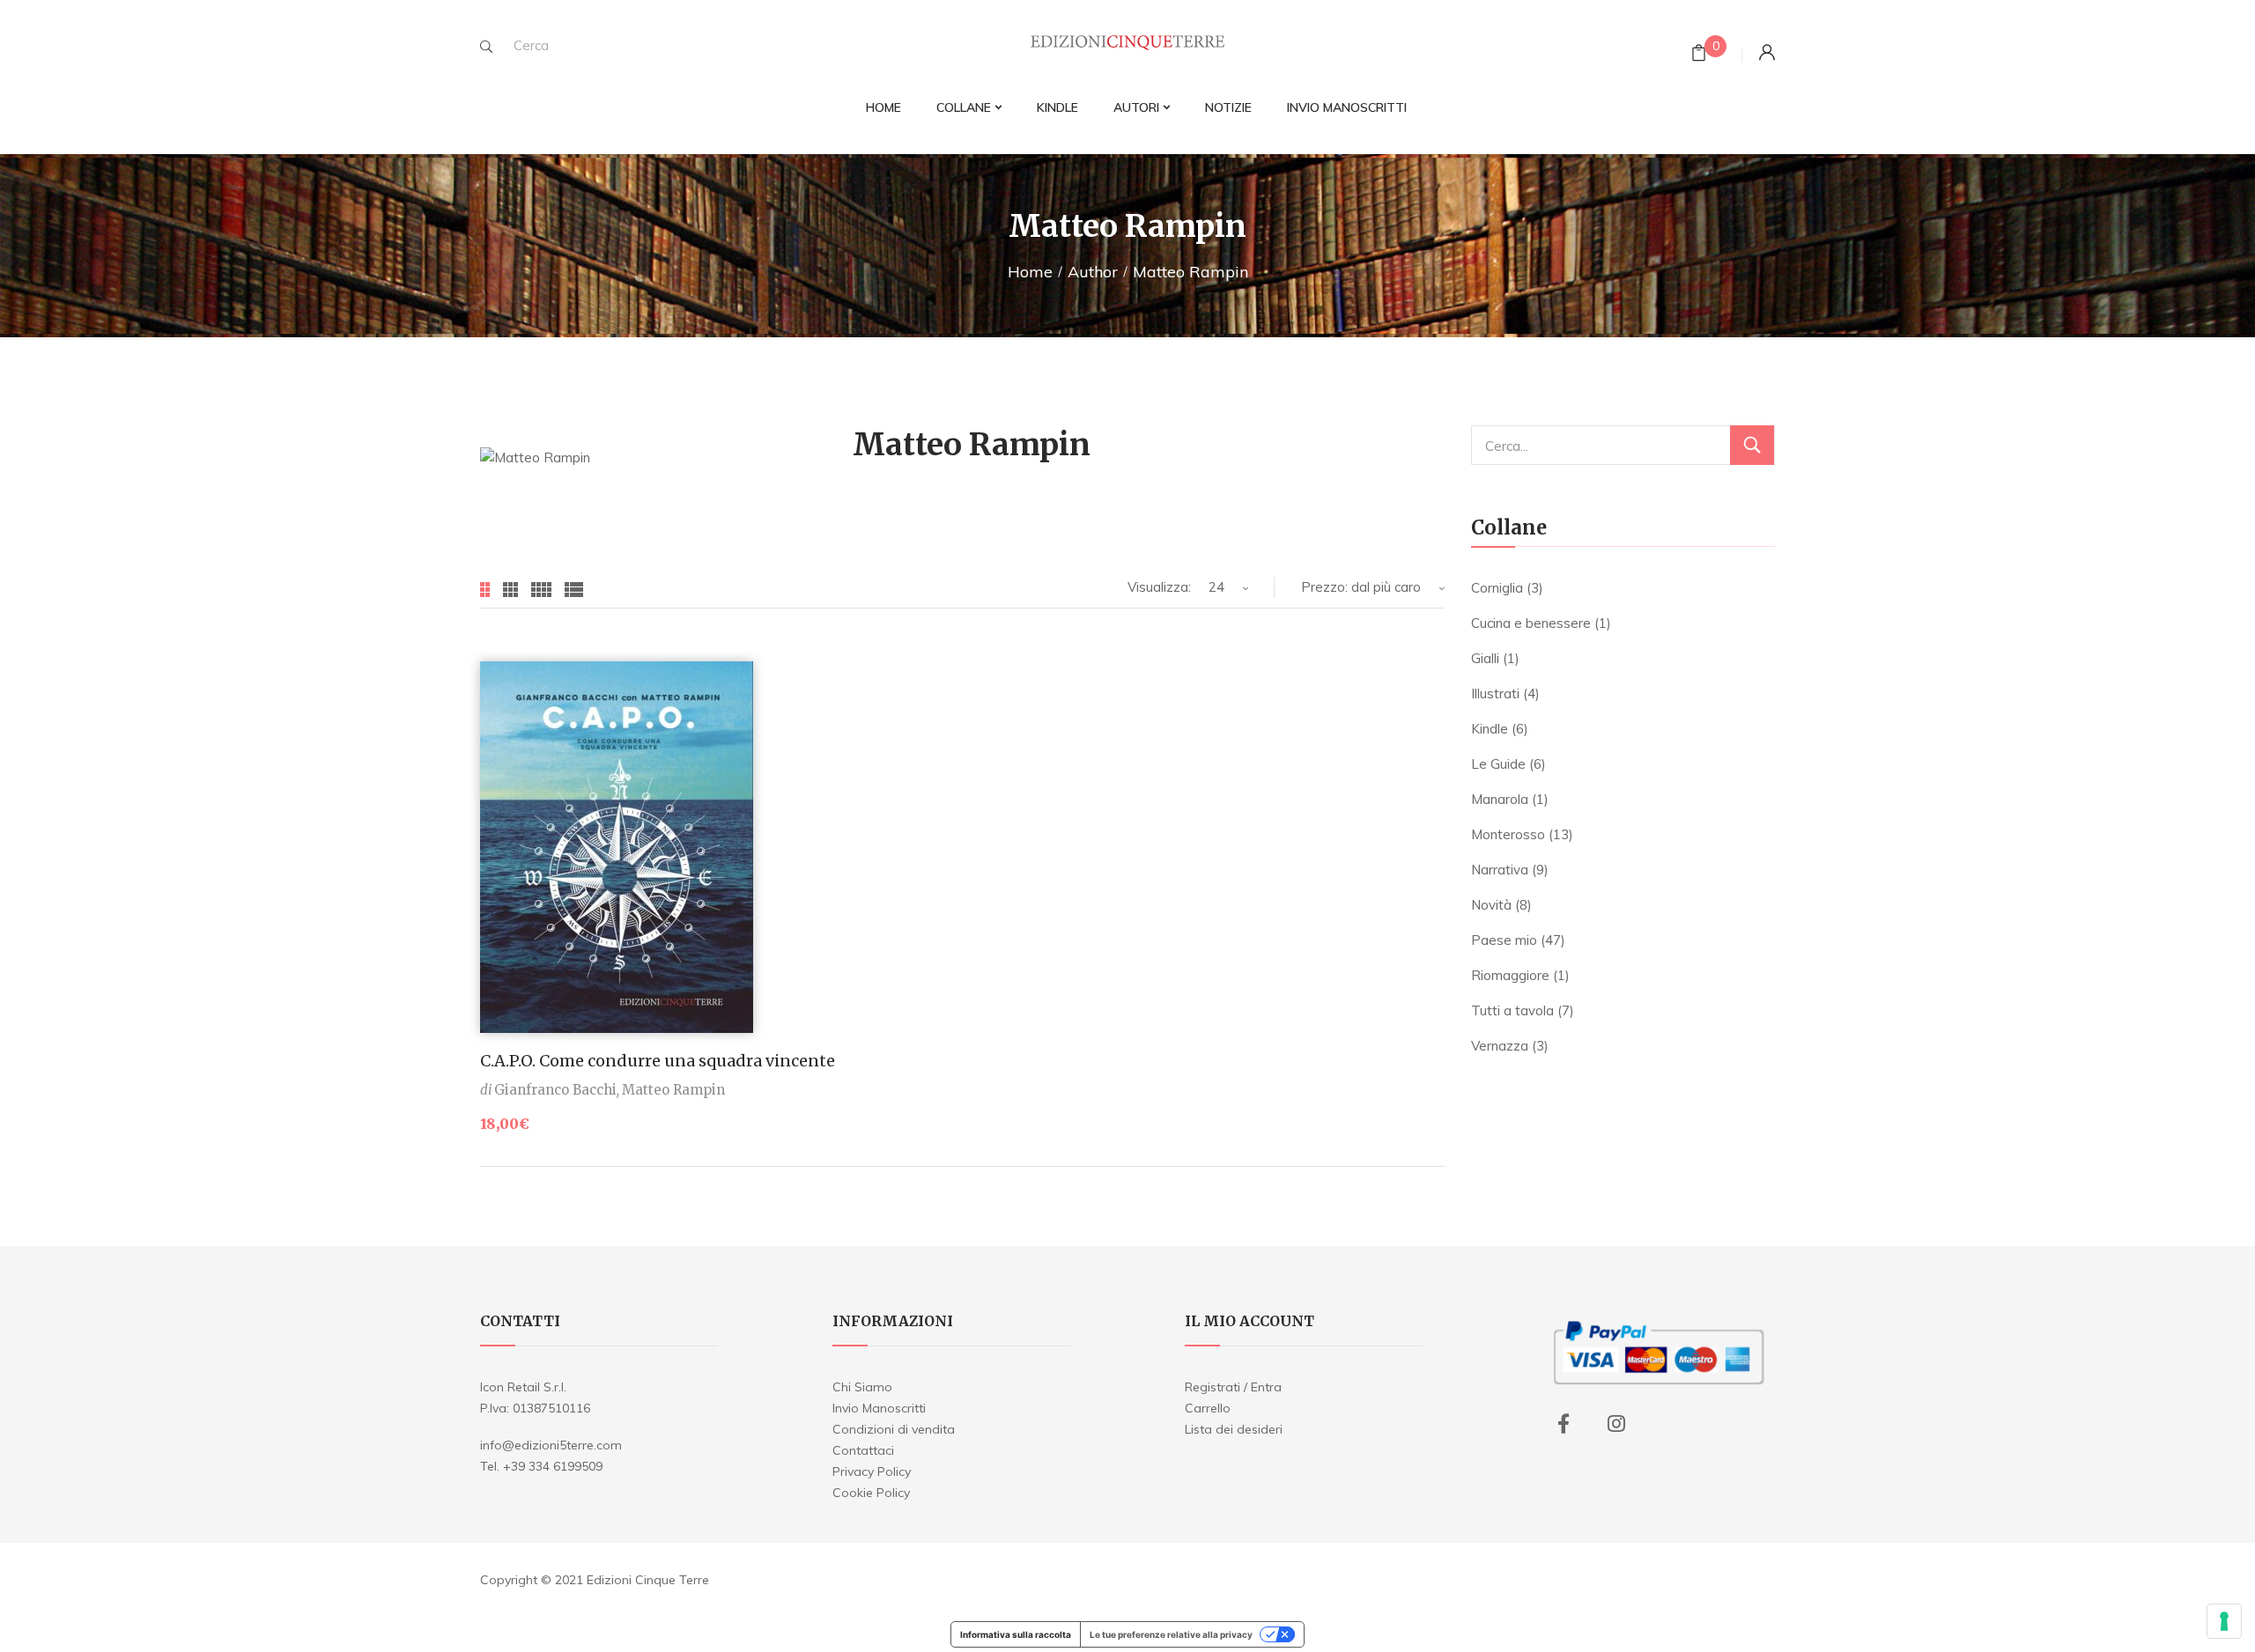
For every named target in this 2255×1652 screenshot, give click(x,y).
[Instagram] (1616, 1424)
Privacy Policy (872, 1471)
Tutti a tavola (1512, 1010)
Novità (1491, 905)
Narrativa (1500, 870)
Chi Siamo (862, 1387)
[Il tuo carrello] (1699, 55)
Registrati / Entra (1233, 1387)
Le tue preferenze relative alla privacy (1171, 1634)
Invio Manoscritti (879, 1408)
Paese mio (1504, 940)
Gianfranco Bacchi (555, 1090)
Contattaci (863, 1450)
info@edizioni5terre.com (551, 1445)
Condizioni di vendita (894, 1429)
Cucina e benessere (1531, 623)
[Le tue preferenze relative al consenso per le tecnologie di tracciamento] (2224, 1621)
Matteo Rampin (673, 1090)
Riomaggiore (1510, 975)
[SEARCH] (486, 47)
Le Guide (1498, 764)
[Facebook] (1564, 1424)
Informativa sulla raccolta (1016, 1634)
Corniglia (1497, 588)
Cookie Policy (871, 1493)
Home (1030, 272)
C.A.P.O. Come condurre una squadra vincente (658, 1061)
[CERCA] (1752, 445)
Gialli (1485, 658)
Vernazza (1500, 1046)
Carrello (1208, 1408)
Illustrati (1495, 693)
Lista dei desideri (1234, 1429)
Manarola (1500, 799)
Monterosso (1508, 834)
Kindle (1490, 729)
